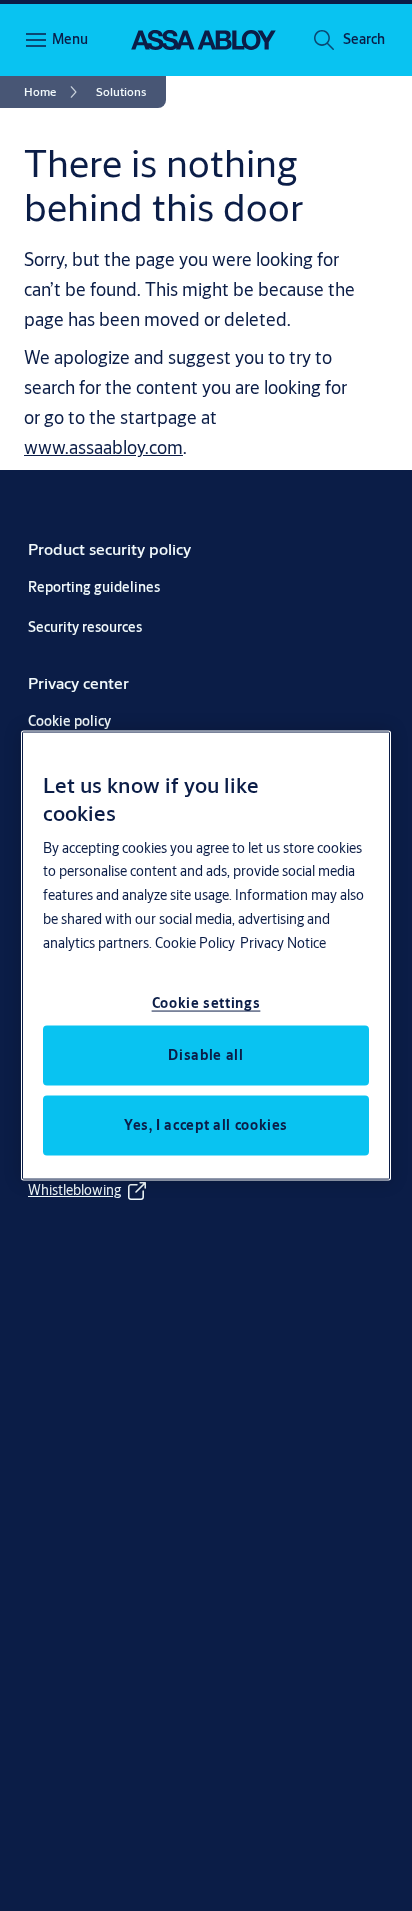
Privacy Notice (283, 943)
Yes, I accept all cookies (206, 1125)
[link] (54, 92)
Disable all (205, 1055)
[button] (364, 40)
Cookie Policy (195, 943)
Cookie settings (206, 1003)
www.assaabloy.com (103, 447)
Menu (70, 39)
